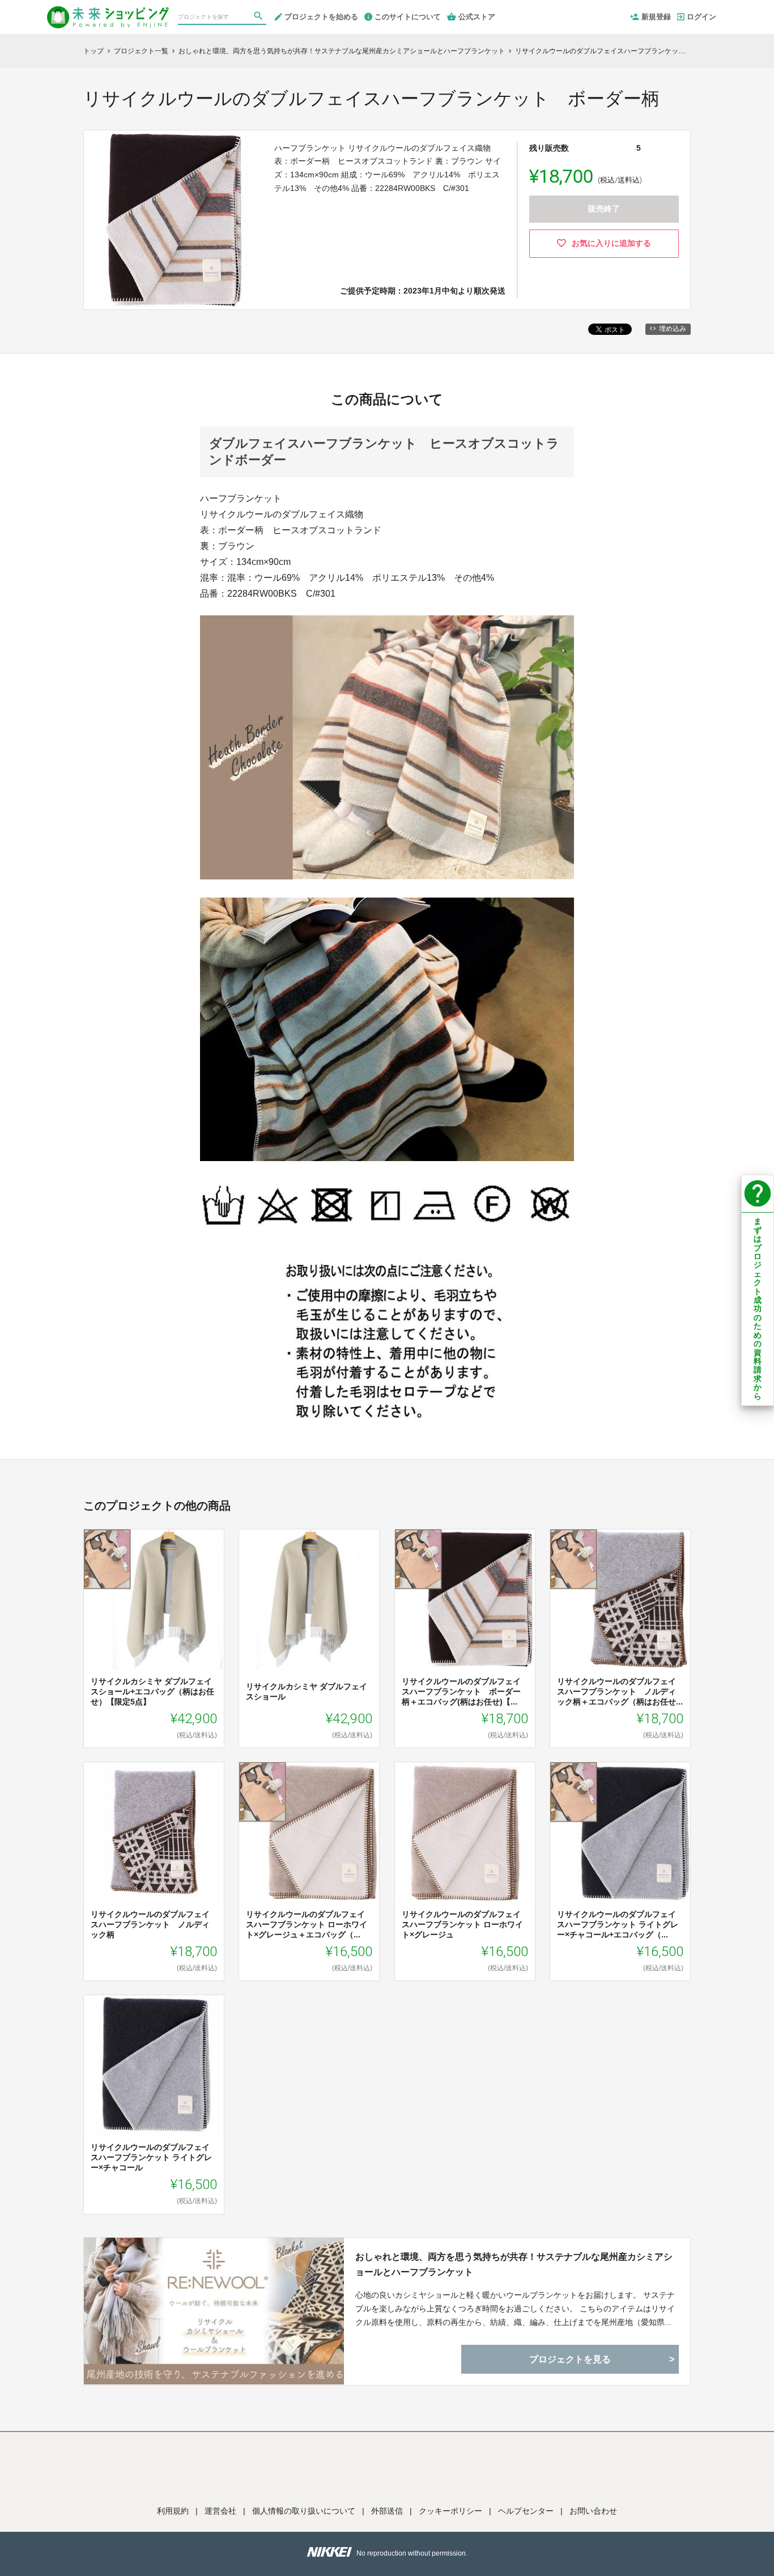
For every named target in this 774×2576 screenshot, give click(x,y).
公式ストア (477, 17)
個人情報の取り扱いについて (304, 2511)
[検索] (260, 18)
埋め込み (673, 329)
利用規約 (173, 2511)
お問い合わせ (593, 2511)
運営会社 (220, 2511)
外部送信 (387, 2511)
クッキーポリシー (450, 2511)
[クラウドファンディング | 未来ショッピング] (108, 12)
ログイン (701, 17)
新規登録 (656, 17)
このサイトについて (408, 17)
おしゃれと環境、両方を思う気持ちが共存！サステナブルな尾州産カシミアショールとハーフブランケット (514, 2264)
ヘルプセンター (526, 2511)
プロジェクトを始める (321, 17)
